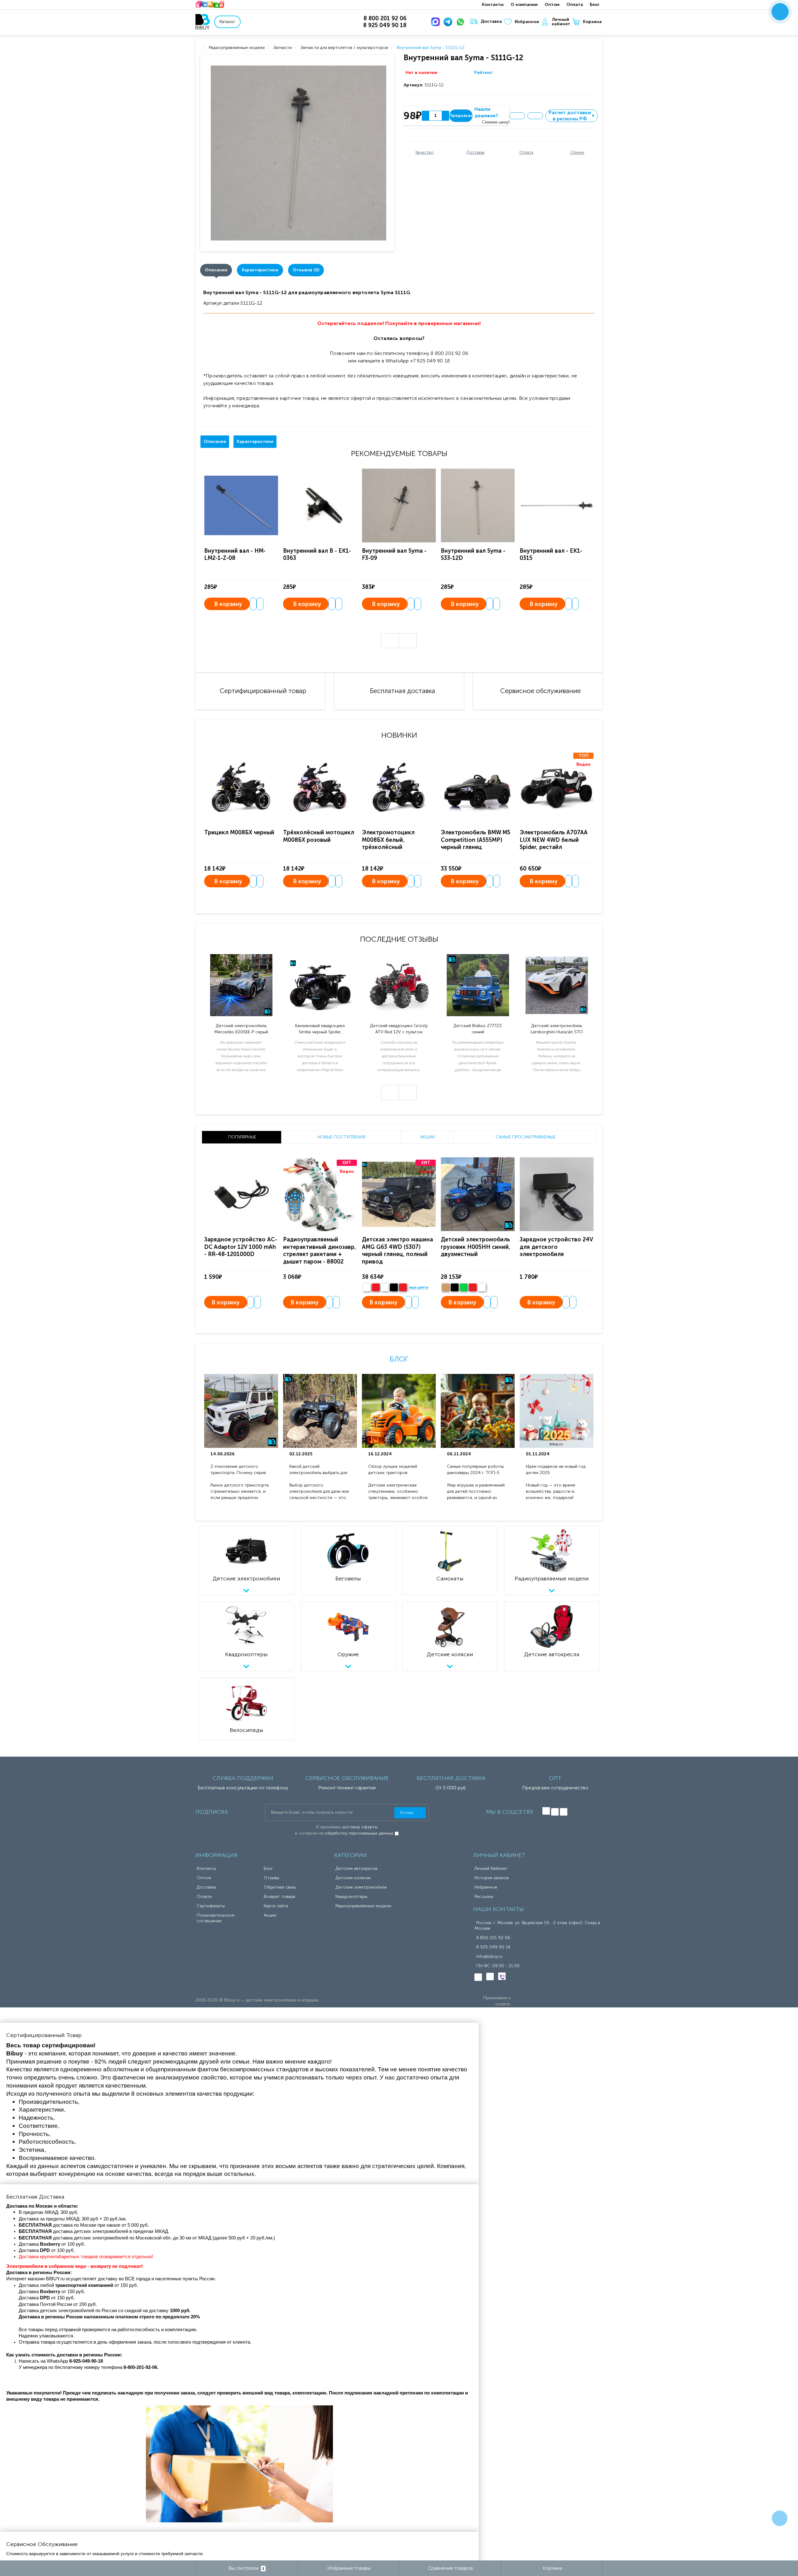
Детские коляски (353, 1878)
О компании (524, 5)
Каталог (227, 22)
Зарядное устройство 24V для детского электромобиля (556, 1247)
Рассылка (484, 1897)
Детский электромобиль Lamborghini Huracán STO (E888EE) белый (557, 1029)
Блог (595, 5)
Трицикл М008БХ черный (239, 832)
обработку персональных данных (359, 1833)
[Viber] (502, 1976)
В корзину (228, 604)
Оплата (575, 5)
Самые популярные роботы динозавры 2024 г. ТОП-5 (475, 1470)
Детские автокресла (356, 1868)
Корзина (592, 22)
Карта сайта (276, 1906)
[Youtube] (564, 1812)
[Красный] (473, 1287)
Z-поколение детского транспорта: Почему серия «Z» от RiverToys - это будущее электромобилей (238, 1470)
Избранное (527, 22)
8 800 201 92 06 (493, 1938)
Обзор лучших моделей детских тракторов (393, 1470)
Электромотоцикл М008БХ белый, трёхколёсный (388, 840)
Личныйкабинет (561, 22)
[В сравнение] (535, 116)
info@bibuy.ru (489, 1956)
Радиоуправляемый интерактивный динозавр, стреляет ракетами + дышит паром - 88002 (320, 1250)
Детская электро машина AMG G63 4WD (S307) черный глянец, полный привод (397, 1250)
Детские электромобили (361, 1887)
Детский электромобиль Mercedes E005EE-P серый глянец (241, 1029)
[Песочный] (446, 1287)
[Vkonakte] (546, 1811)
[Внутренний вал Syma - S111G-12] (298, 153)
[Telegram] (449, 22)
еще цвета (419, 1288)
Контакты (493, 5)
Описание (216, 270)
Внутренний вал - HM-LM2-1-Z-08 (235, 554)
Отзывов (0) (306, 270)
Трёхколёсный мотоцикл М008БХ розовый (319, 836)
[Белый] (367, 1287)
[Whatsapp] (462, 22)
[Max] (437, 22)
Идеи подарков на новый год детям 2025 (556, 1470)
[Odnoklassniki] (555, 1812)
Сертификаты (211, 1906)
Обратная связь (280, 1887)
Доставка (491, 21)
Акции (270, 1915)
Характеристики (260, 270)
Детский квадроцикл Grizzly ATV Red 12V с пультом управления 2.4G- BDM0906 (399, 1029)
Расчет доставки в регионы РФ (572, 116)
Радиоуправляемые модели (363, 1906)
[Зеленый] (464, 1287)
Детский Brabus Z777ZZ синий (478, 1029)
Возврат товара (279, 1897)
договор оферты (360, 1827)
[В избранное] (517, 116)
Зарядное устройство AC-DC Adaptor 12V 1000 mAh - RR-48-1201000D (241, 1247)
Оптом (552, 5)
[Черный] (394, 1287)
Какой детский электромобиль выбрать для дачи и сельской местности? (319, 1470)
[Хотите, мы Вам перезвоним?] (780, 12)
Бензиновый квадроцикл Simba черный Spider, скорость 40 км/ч (320, 1029)
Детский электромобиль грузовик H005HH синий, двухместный (476, 1247)
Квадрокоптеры (351, 1897)
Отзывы (272, 1878)
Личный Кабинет (491, 1868)
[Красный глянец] (376, 1287)
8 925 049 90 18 (493, 1947)
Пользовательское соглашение (216, 1918)
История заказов (492, 1878)
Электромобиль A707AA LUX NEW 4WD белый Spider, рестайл (553, 840)
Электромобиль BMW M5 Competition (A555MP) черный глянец (476, 840)
